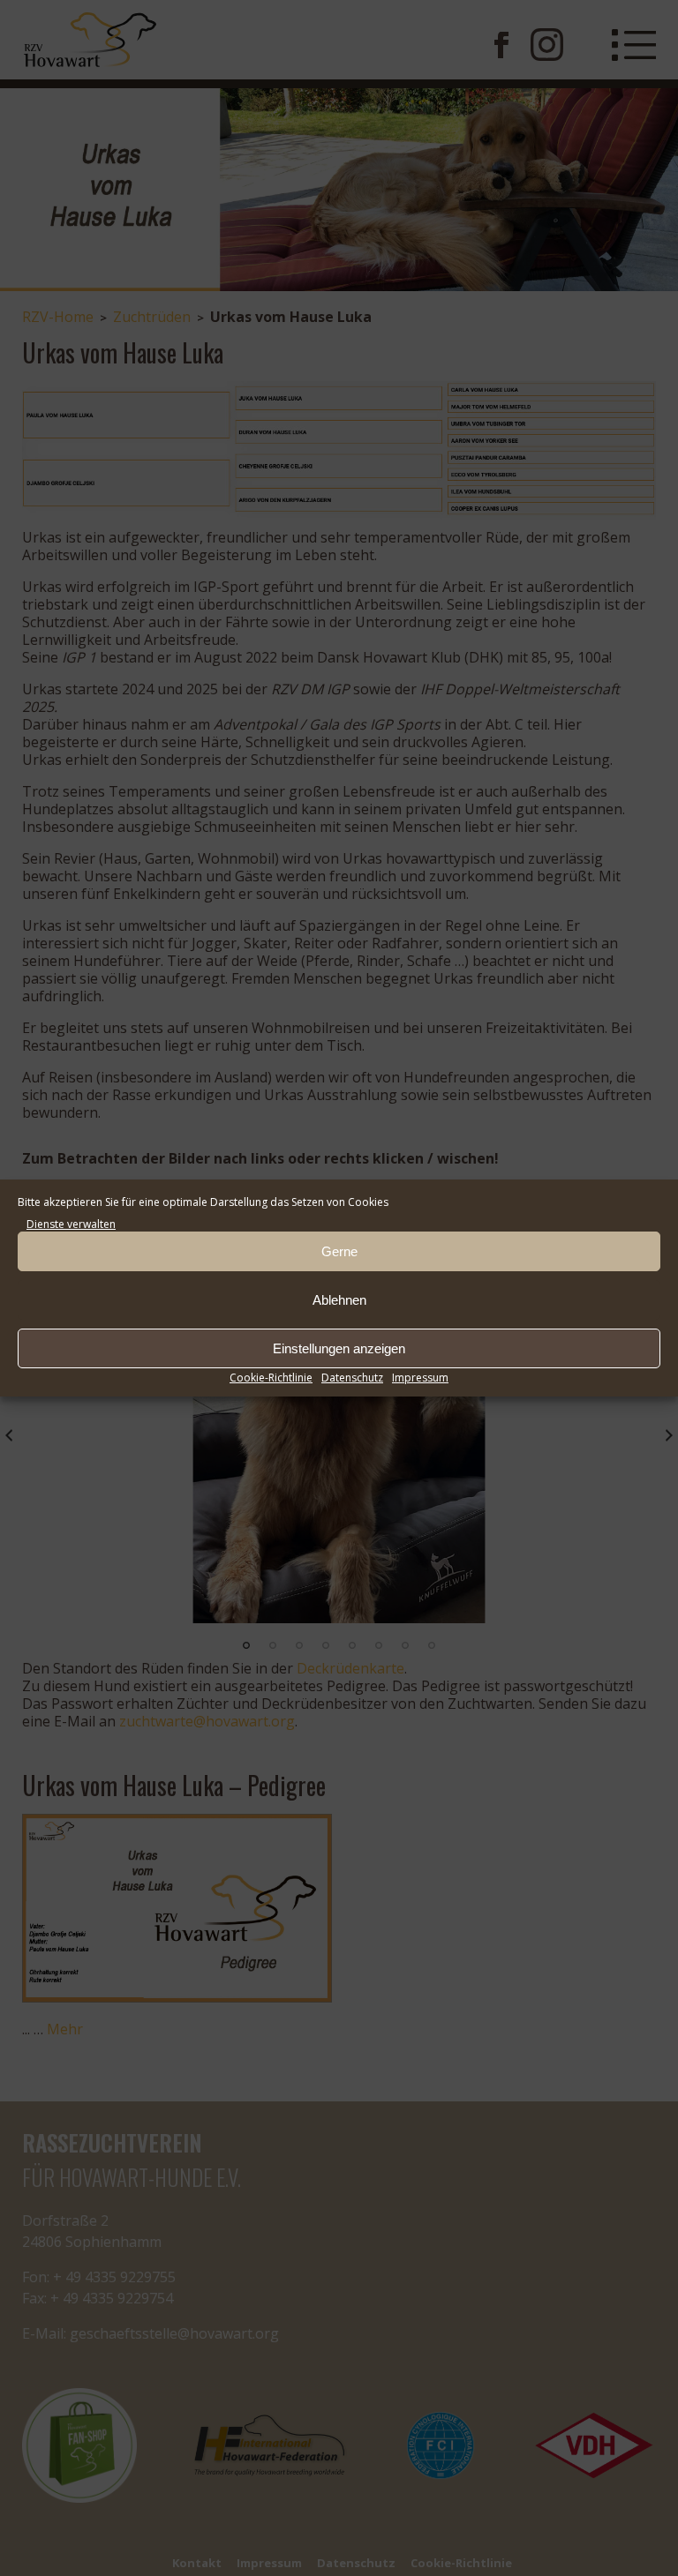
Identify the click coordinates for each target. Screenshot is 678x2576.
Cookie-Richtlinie (271, 1378)
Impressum (420, 1378)
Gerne (339, 1251)
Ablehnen (339, 1300)
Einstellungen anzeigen (339, 1348)
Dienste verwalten (71, 1224)
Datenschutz (352, 1378)
